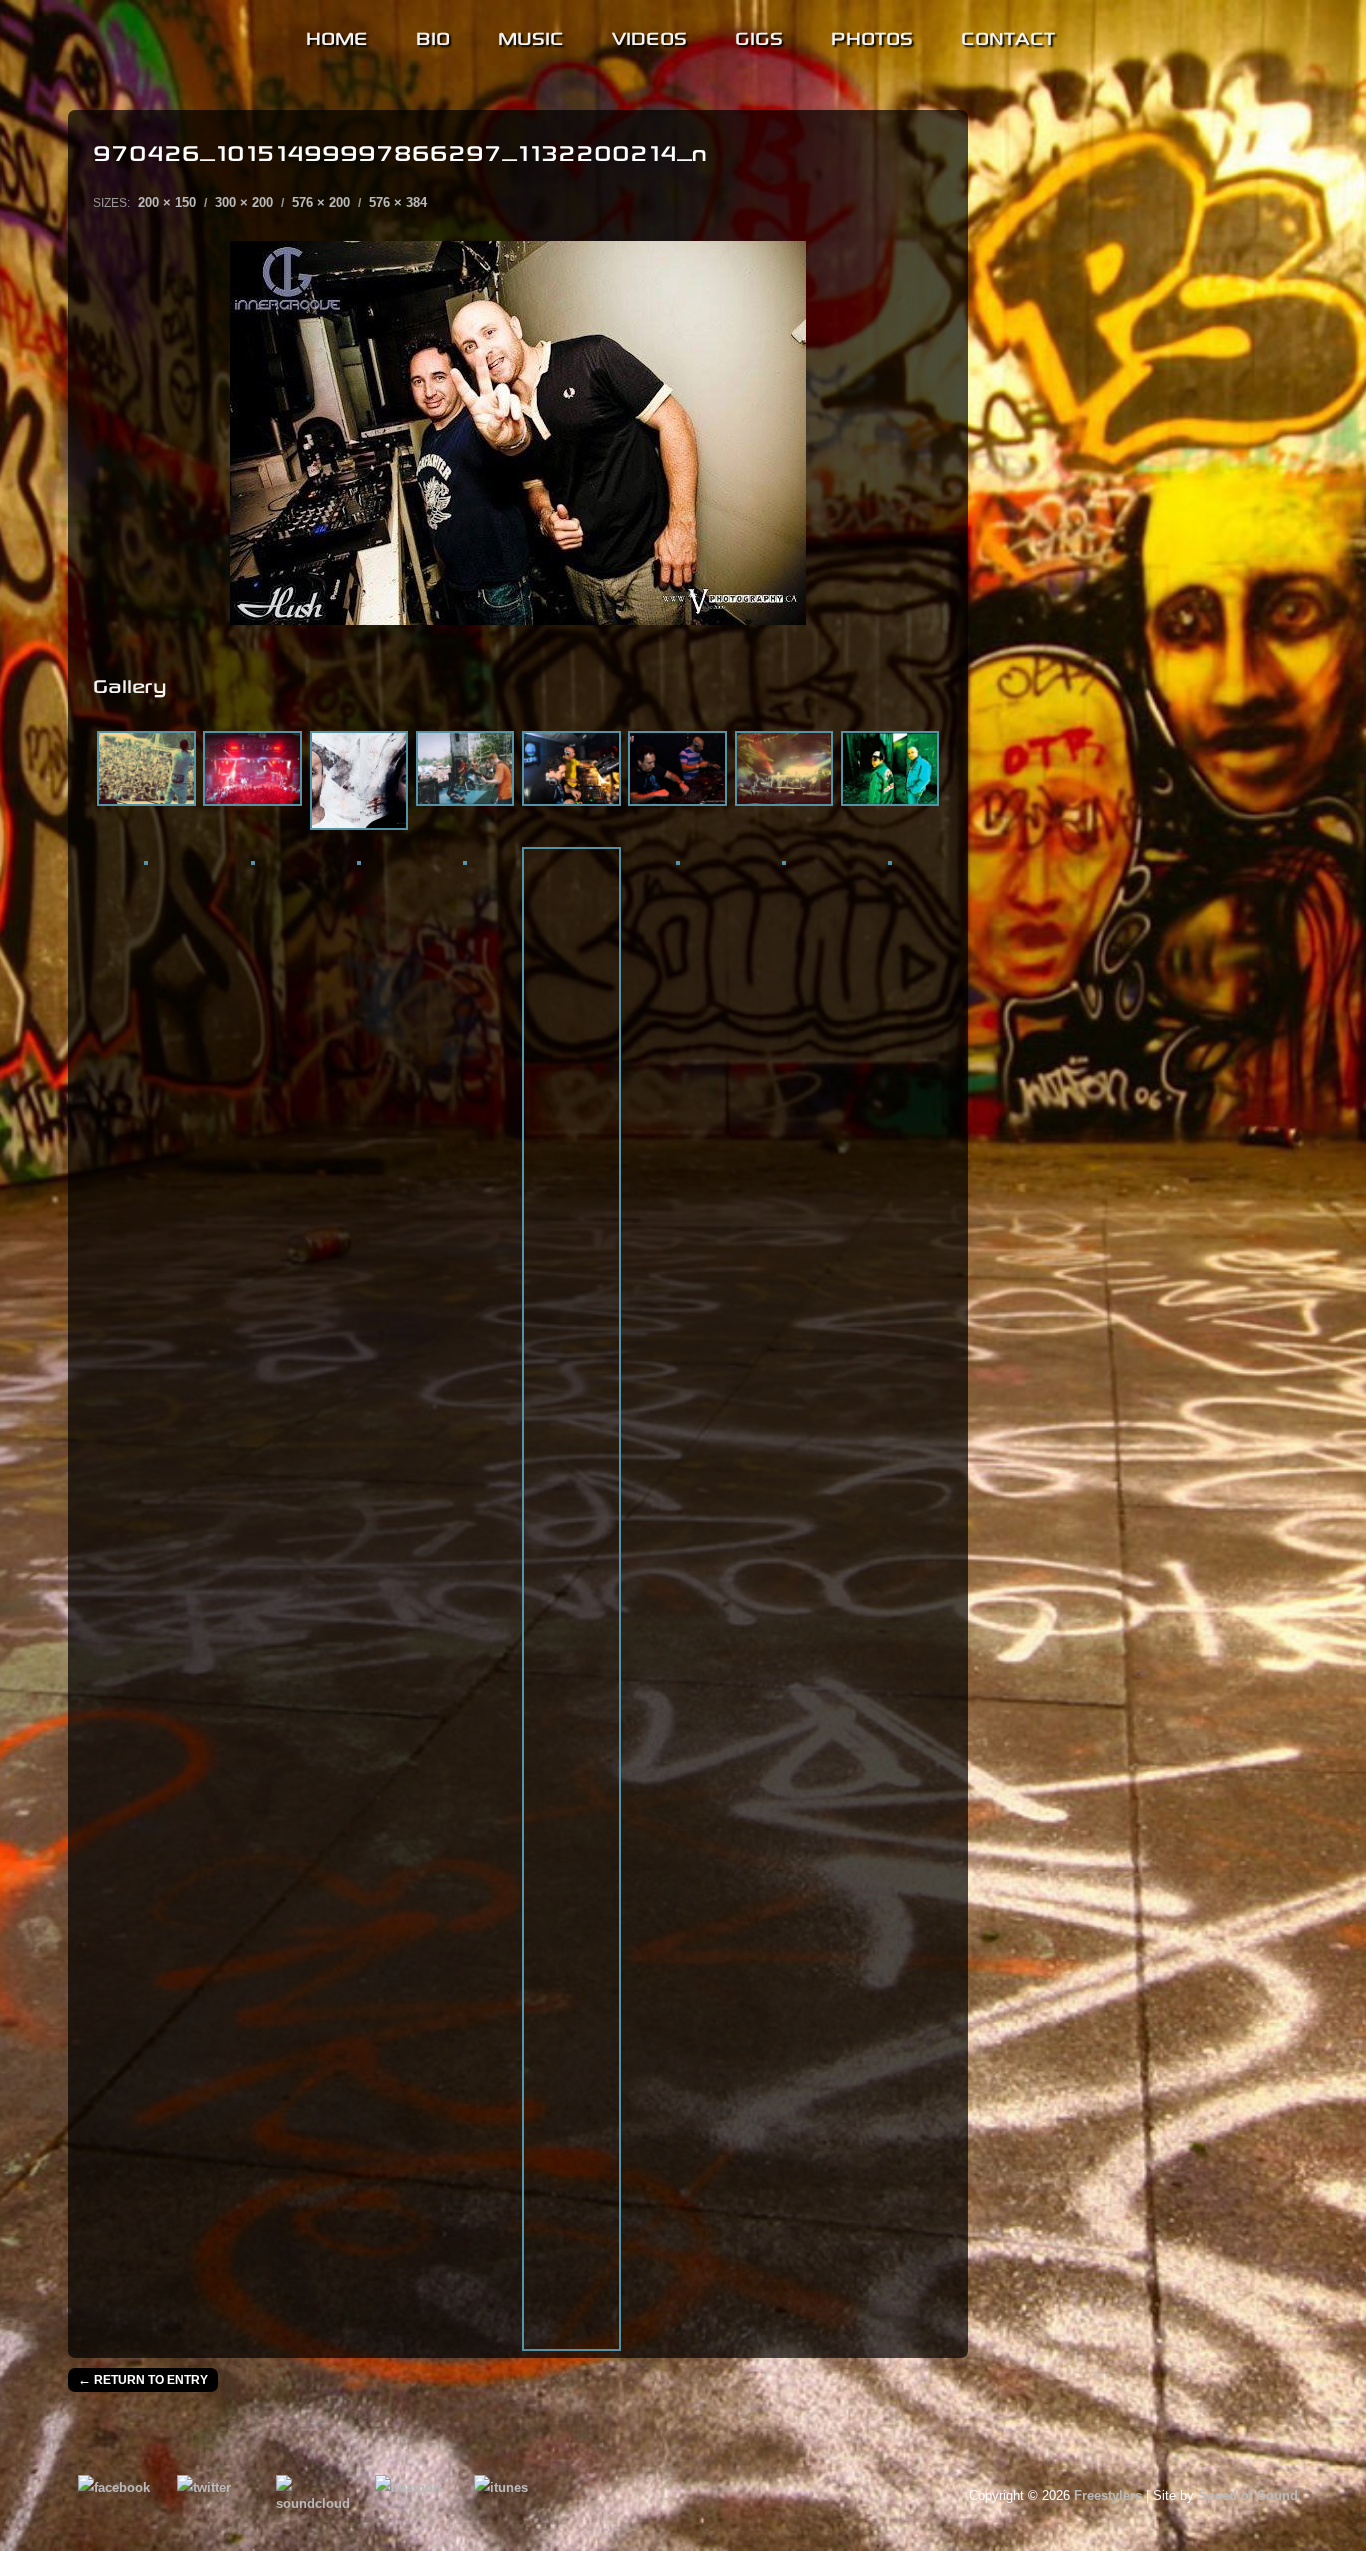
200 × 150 (167, 202)
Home (337, 35)
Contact (1008, 35)
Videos (649, 35)
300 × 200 (244, 202)
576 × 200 (321, 202)
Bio (433, 35)
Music (531, 35)
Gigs (759, 35)
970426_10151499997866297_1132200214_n (400, 149)
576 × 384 (398, 202)
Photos (872, 35)
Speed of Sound (1248, 2495)
